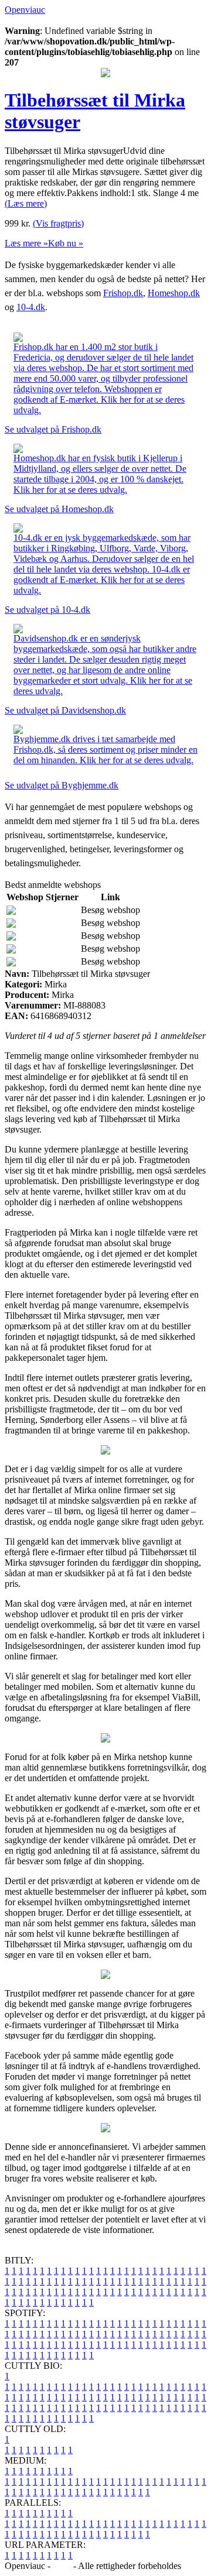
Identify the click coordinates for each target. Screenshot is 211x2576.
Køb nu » (66, 243)
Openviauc (25, 10)
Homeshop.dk (174, 293)
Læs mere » (26, 243)
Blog (62, 2566)
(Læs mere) (26, 203)
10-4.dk (31, 307)
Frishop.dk (123, 293)
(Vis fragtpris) (58, 223)
